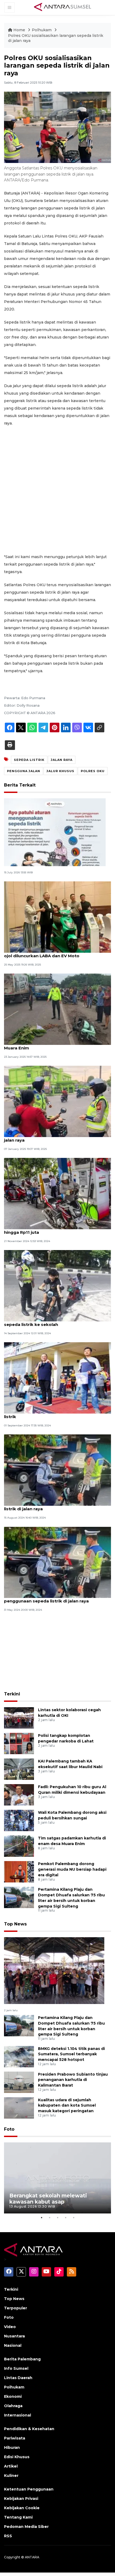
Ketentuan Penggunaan (29, 2489)
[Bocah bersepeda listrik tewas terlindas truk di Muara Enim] (57, 1009)
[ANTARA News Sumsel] (63, 7)
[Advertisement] (57, 490)
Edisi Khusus (17, 2457)
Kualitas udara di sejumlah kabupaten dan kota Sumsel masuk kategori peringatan (67, 2106)
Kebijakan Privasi (21, 2499)
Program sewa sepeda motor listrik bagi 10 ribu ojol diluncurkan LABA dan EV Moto (56, 953)
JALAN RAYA (62, 760)
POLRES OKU (93, 771)
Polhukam (42, 30)
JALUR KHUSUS (60, 771)
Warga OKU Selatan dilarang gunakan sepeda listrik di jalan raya (53, 1506)
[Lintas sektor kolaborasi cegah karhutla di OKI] (19, 1717)
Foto (9, 2129)
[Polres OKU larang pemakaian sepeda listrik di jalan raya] (57, 1101)
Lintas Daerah (18, 2378)
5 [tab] (74, 2217)
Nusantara (14, 2336)
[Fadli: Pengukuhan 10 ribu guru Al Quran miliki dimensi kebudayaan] (19, 1794)
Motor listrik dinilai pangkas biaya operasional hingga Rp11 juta (54, 1229)
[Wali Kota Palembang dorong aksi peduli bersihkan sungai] (19, 1820)
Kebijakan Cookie (22, 2508)
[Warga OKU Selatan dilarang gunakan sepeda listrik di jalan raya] (57, 1470)
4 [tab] (66, 2217)
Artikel (11, 2466)
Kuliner (11, 2476)
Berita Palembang (22, 2359)
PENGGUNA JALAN (24, 771)
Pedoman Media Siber (26, 2527)
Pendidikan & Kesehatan (29, 2429)
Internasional (18, 2415)
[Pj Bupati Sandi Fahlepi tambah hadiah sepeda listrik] (57, 1378)
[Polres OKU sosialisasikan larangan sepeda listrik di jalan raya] (54, 1970)
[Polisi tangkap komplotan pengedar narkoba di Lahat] (19, 1743)
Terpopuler (16, 2308)
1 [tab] (41, 2217)
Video (10, 2327)
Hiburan (12, 2447)
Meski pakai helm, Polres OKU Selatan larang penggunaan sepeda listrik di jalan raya (52, 1598)
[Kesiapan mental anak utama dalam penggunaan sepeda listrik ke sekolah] (57, 1285)
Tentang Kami (18, 2517)
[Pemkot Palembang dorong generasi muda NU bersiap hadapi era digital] (19, 1871)
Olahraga (13, 2406)
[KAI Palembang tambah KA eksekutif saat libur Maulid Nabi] (19, 1769)
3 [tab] (57, 2217)
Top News (15, 1924)
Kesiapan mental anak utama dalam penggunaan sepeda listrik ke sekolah (57, 1322)
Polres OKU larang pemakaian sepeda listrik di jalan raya (54, 1137)
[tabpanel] (57, 2178)
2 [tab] (49, 2217)
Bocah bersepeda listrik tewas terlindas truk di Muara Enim (55, 1045)
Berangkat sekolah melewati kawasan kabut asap (48, 2199)
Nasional (13, 2345)
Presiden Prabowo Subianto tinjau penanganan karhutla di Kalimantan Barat (73, 2080)
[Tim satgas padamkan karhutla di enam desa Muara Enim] (19, 1846)
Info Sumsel (16, 2368)
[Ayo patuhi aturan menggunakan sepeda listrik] (55, 832)
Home (19, 30)
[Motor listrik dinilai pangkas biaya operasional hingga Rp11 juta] (57, 1193)
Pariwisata (15, 2438)
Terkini (12, 1694)
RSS (8, 2536)
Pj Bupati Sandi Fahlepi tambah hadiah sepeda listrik (54, 1414)
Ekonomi (13, 2396)
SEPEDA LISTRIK (29, 760)
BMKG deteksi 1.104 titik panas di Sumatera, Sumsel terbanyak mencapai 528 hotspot (71, 2054)
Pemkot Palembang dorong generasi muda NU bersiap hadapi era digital (72, 1869)
